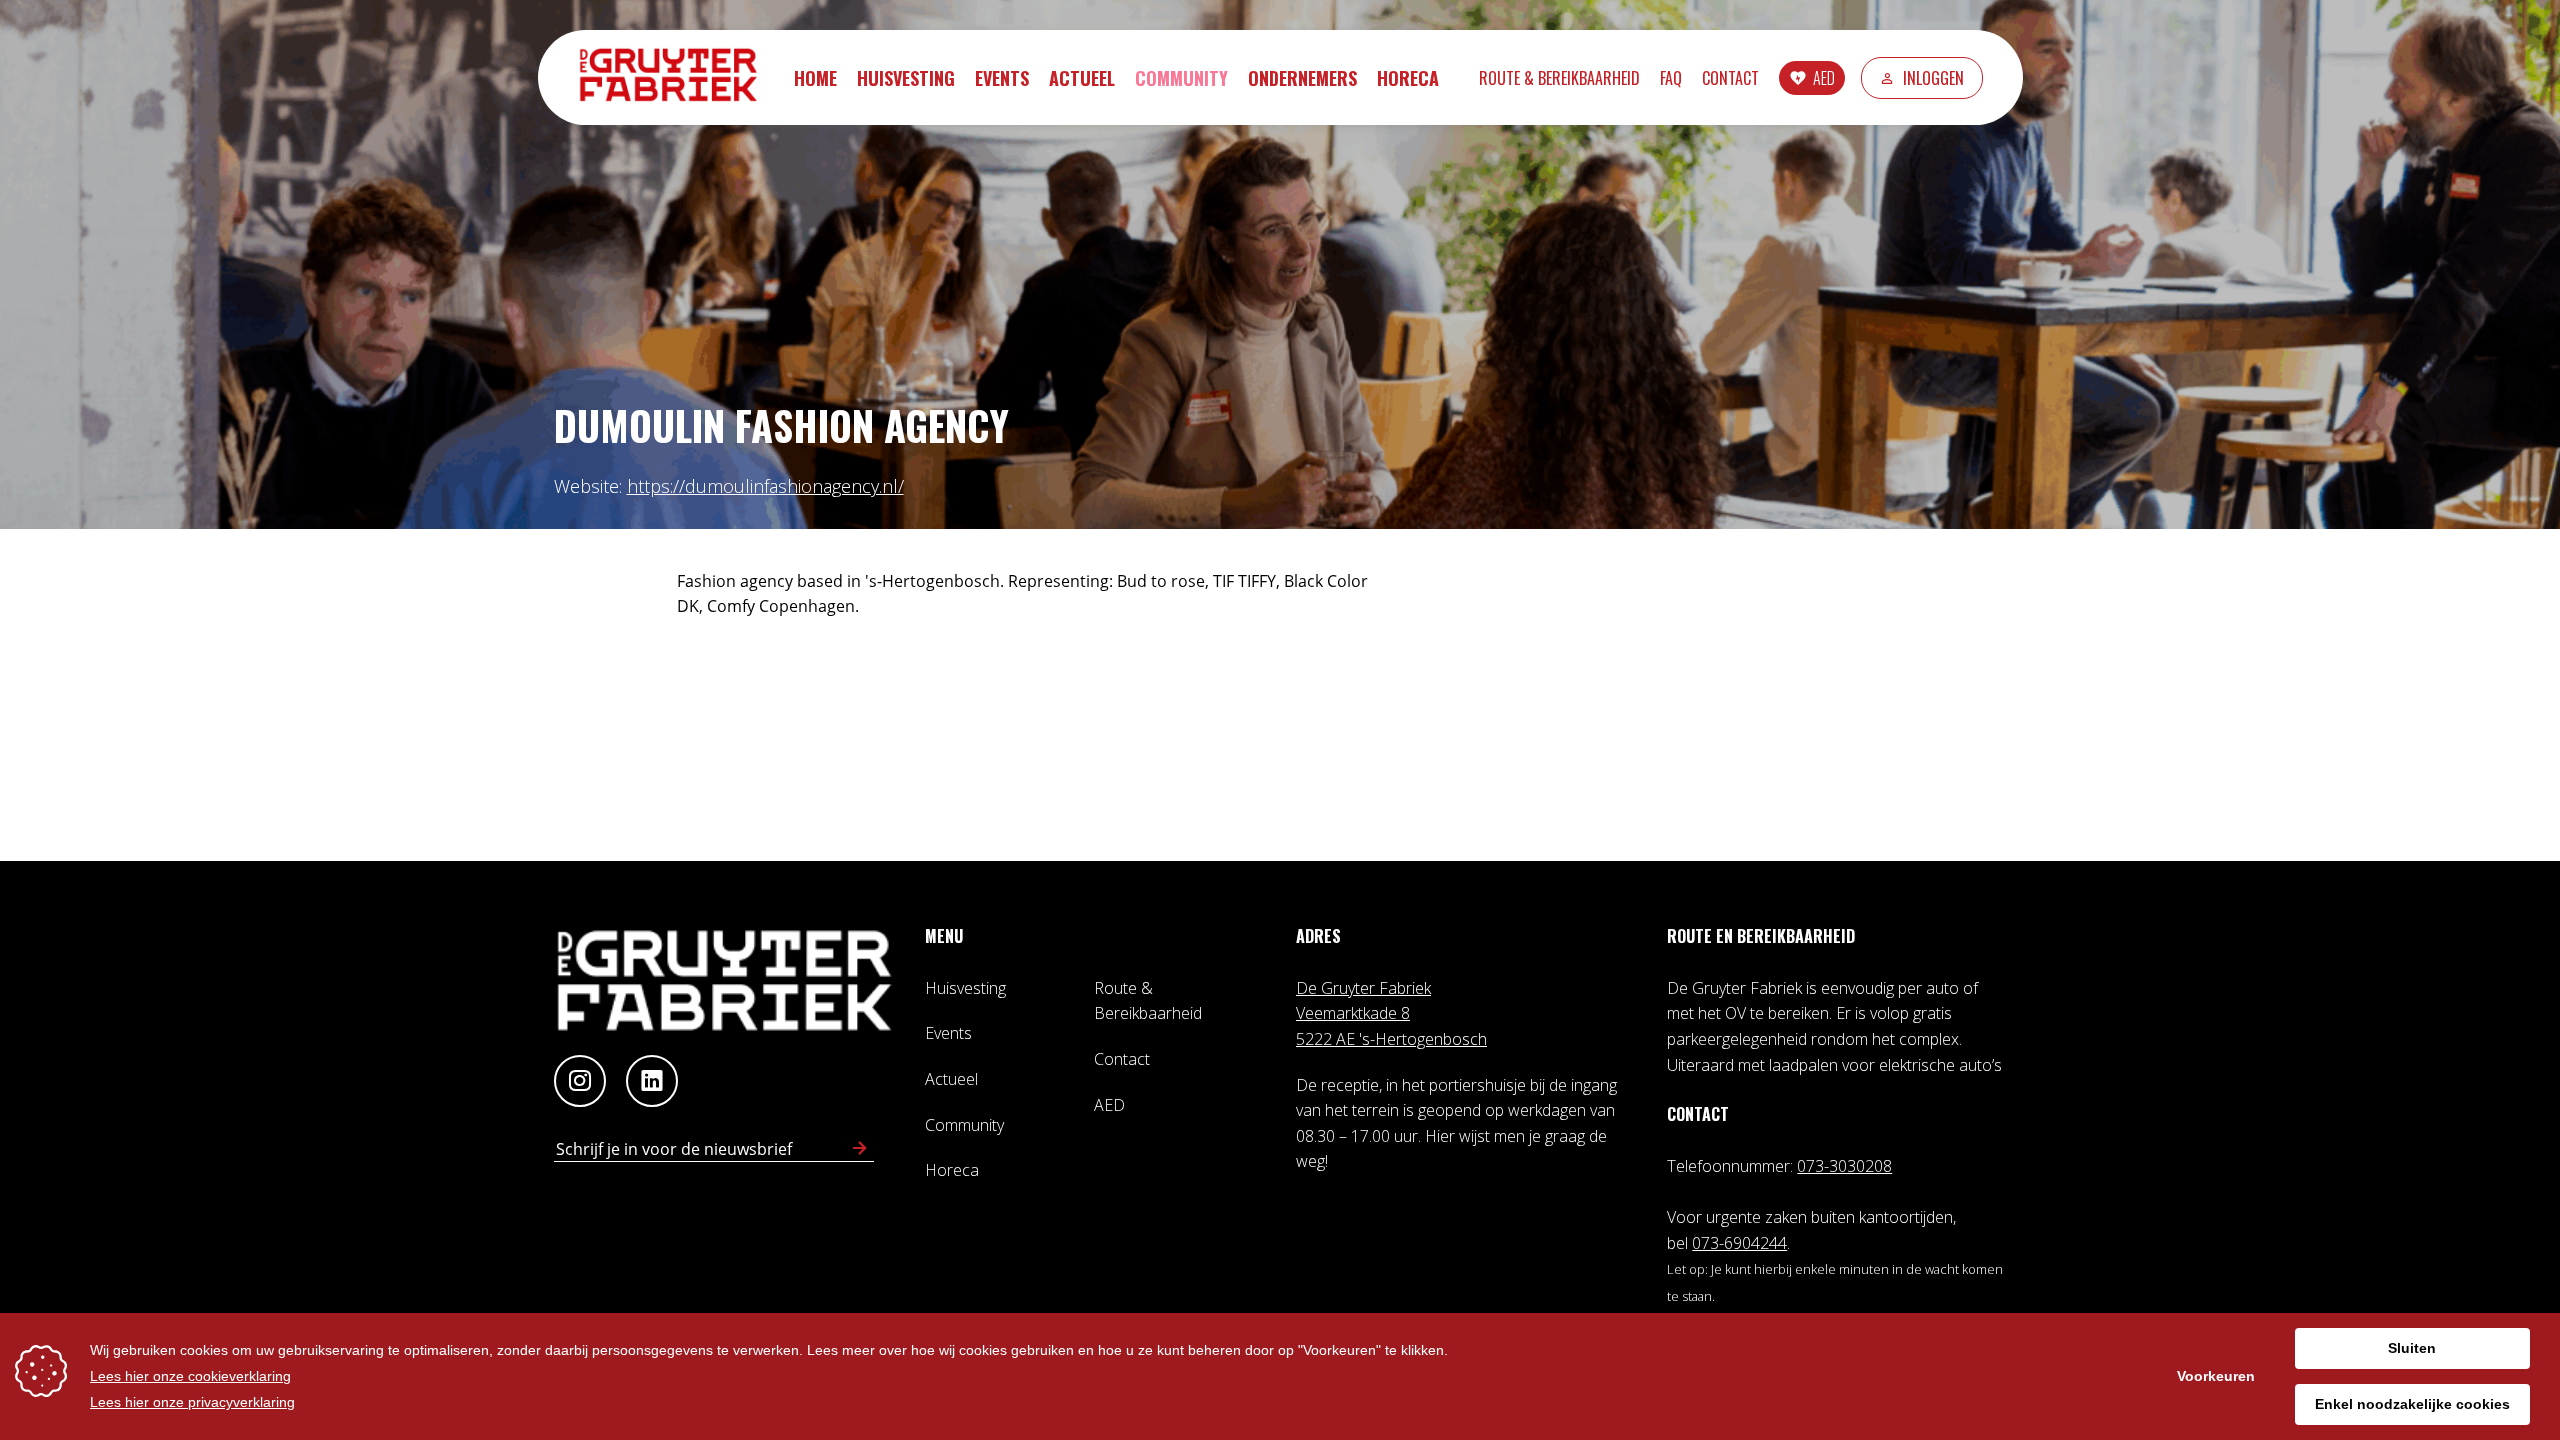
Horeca (1408, 78)
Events (1002, 78)
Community (1181, 78)
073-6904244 (1739, 1243)
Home (815, 78)
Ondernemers (1302, 78)
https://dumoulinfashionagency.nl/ (765, 486)
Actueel (1082, 78)
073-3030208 (1844, 1166)
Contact (1730, 78)
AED (1824, 78)
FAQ (1671, 78)
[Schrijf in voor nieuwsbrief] (860, 1149)
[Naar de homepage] (678, 77)
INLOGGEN (1933, 78)
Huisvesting (906, 78)
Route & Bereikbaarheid (1559, 78)
